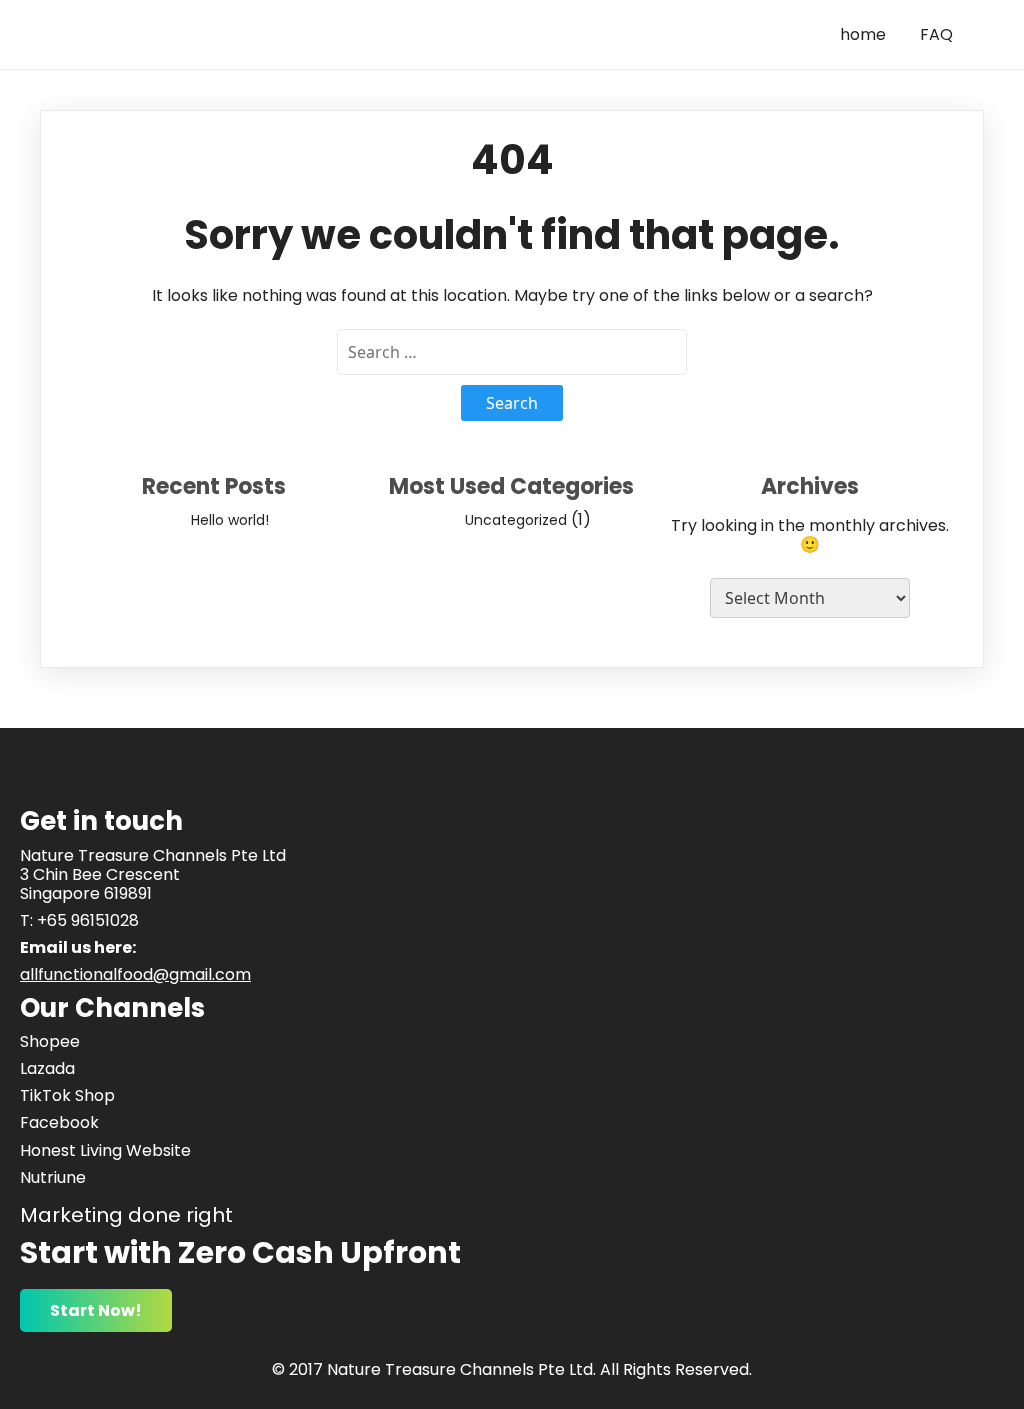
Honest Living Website (105, 1150)
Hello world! (230, 520)
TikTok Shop (67, 1095)
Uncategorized (516, 520)
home (863, 34)
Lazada (47, 1068)
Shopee (50, 1041)
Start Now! (96, 1310)
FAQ (936, 34)
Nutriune (53, 1177)
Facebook (59, 1122)
